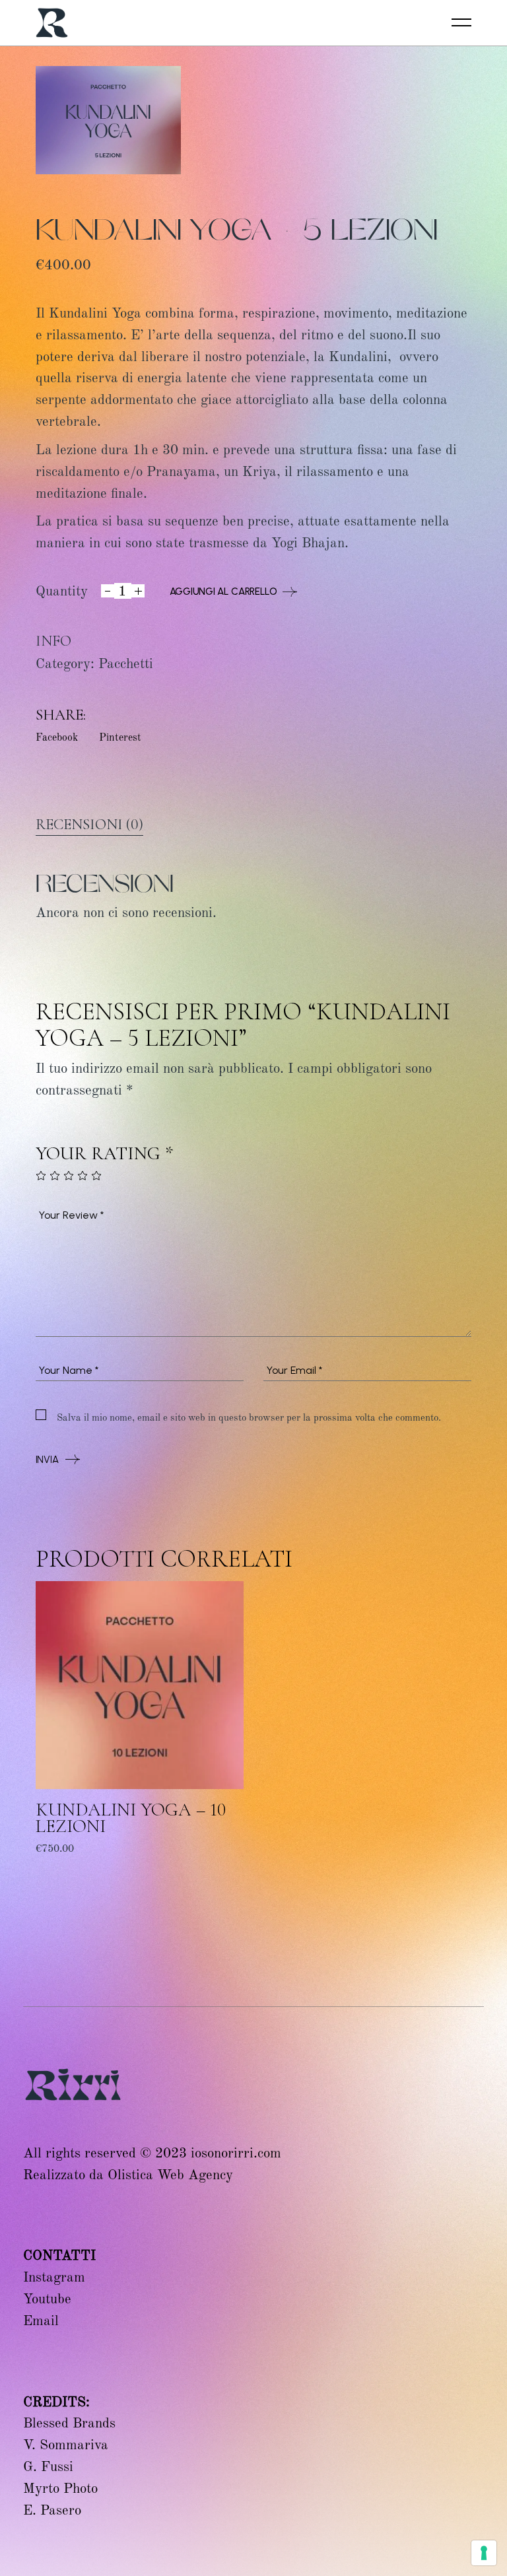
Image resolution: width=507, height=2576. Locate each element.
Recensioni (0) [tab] (89, 825)
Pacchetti (126, 663)
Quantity (62, 591)
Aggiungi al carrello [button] (89, 1857)
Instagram (54, 2277)
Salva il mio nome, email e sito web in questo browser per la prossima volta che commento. (249, 1417)
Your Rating (105, 1154)
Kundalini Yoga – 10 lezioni (131, 1818)
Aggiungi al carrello (223, 592)
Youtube (47, 2299)
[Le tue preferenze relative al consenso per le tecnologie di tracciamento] (484, 2553)
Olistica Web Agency (170, 2175)
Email (41, 2321)
